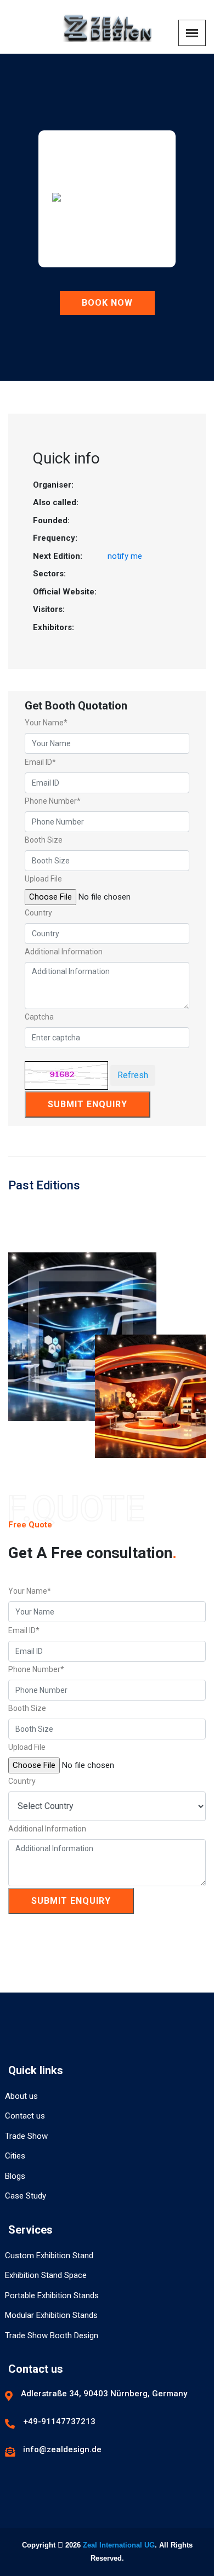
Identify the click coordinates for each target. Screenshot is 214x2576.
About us (21, 2096)
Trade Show (26, 2136)
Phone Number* (53, 801)
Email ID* (40, 762)
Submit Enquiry (88, 1104)
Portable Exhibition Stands (52, 2295)
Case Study (26, 2196)
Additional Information (64, 952)
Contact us (25, 2116)
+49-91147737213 (59, 2422)
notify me (125, 556)
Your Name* (46, 723)
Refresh (133, 1075)
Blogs (15, 2176)
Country (38, 913)
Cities (15, 2156)
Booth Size (44, 840)
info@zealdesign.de (62, 2449)
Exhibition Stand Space (46, 2275)
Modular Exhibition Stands (51, 2315)
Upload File (43, 879)
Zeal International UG (119, 2545)
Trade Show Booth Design (52, 2335)
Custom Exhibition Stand (49, 2256)
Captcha (39, 1017)
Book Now (107, 303)
